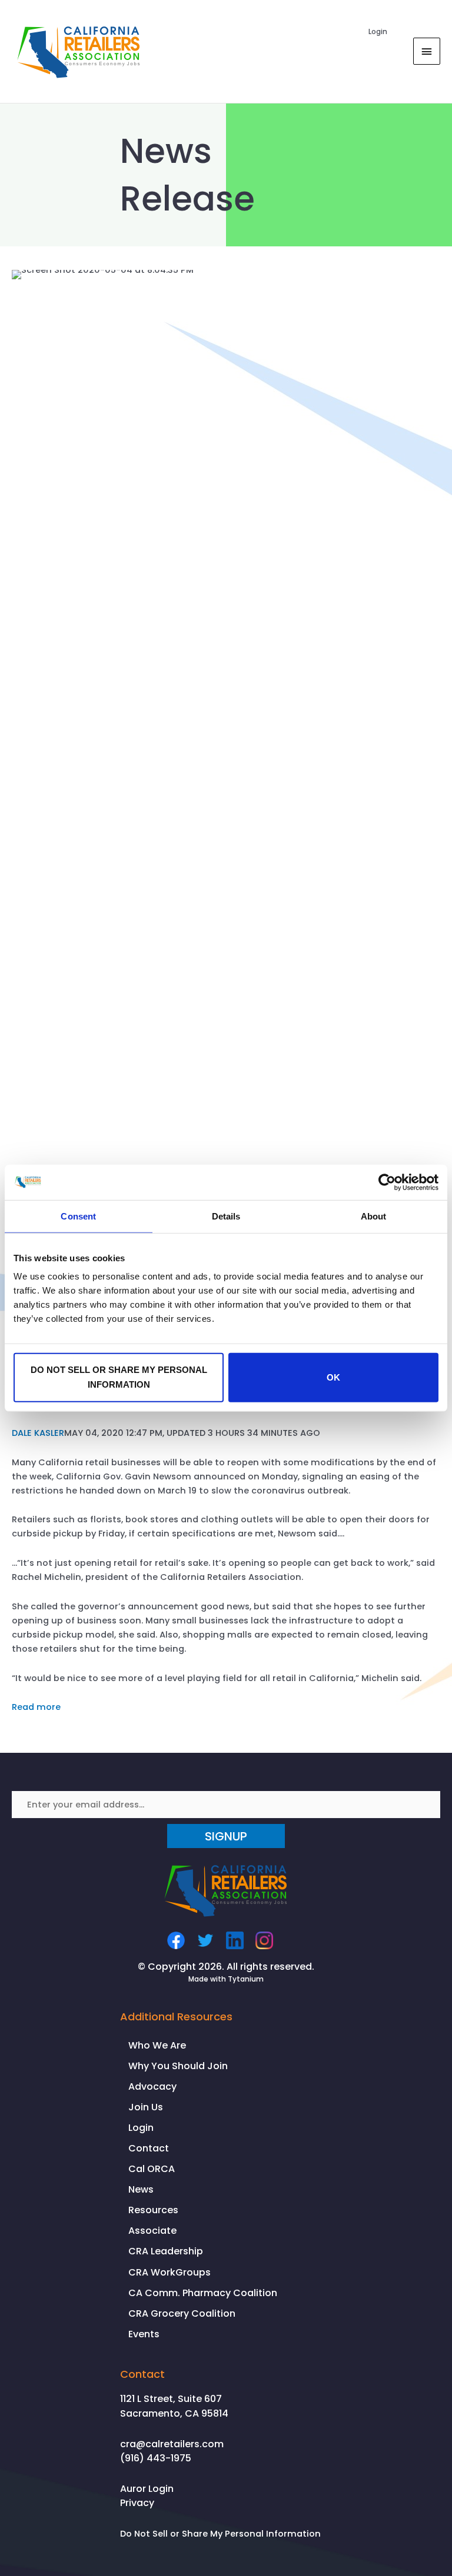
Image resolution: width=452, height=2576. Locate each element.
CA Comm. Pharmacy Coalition (203, 2293)
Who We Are (157, 2045)
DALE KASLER (38, 1433)
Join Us (146, 2107)
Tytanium (246, 1979)
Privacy (137, 2503)
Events (144, 2334)
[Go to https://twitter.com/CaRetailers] (205, 1940)
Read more (36, 1707)
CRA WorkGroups (169, 2272)
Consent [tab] (78, 1216)
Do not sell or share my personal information (119, 1377)
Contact (149, 2148)
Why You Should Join (178, 2066)
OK (333, 1377)
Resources (153, 2210)
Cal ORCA (152, 2169)
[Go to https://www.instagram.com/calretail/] (264, 1940)
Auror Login (147, 2489)
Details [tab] (226, 1216)
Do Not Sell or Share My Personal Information (220, 2534)
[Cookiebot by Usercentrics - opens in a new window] (387, 1182)
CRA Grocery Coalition (182, 2313)
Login (378, 31)
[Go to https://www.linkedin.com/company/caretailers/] (235, 1940)
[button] (226, 1836)
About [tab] (374, 1216)
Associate (152, 2231)
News (141, 2189)
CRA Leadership (166, 2251)
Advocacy (152, 2086)
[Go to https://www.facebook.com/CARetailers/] (176, 1940)
